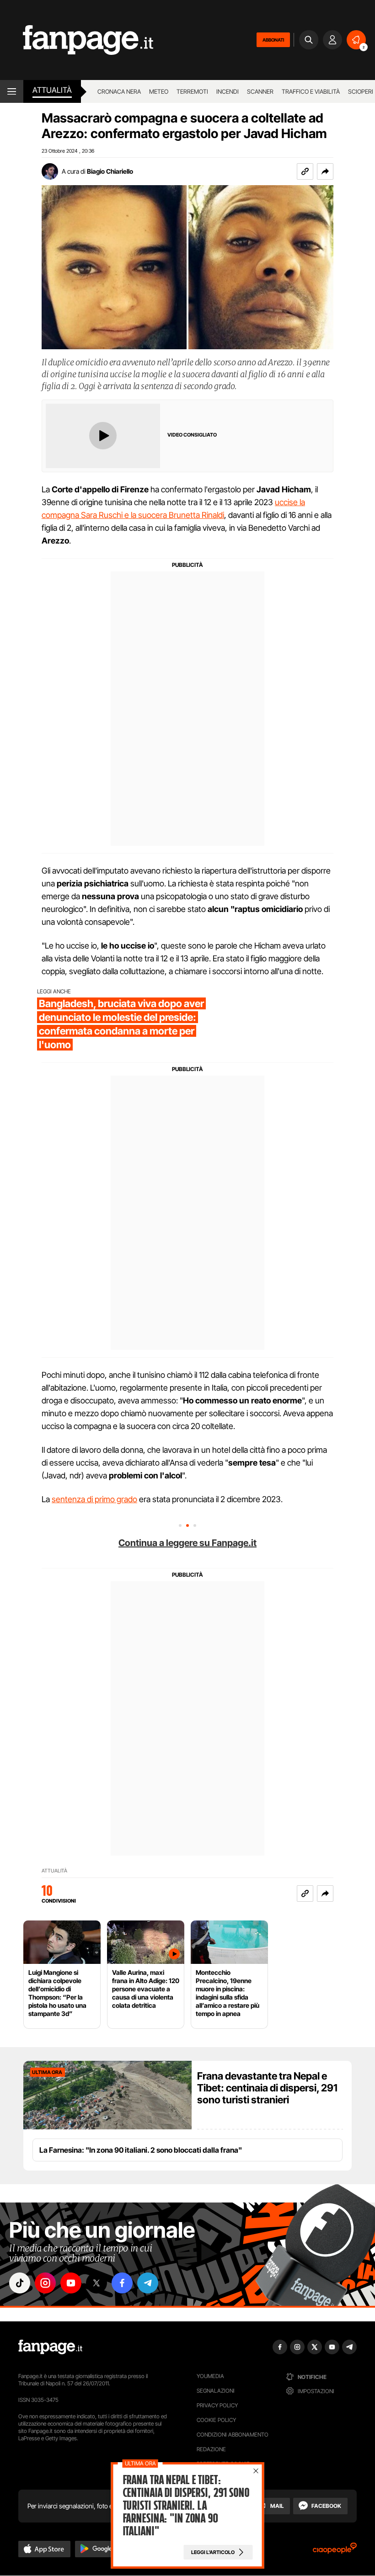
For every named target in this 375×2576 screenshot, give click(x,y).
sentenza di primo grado (94, 1499)
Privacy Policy (217, 2405)
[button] (325, 171)
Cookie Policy (216, 2420)
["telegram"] (148, 2283)
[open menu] (12, 91)
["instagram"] (45, 2283)
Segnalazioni (216, 2391)
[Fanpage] (50, 2347)
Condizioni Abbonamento (233, 2435)
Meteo (159, 91)
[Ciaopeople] (335, 2551)
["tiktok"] (20, 2283)
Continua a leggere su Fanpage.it (187, 1543)
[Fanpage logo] (77, 40)
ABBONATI (273, 40)
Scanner (260, 91)
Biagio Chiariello (110, 171)
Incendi (228, 91)
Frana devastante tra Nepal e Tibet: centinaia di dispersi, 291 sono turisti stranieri (267, 2088)
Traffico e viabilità (311, 91)
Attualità (52, 90)
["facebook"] (122, 2283)
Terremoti (192, 91)
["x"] (96, 2283)
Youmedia (210, 2376)
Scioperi (361, 91)
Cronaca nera (119, 91)
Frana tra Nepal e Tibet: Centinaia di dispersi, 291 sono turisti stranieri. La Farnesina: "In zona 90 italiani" (186, 2506)
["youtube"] (71, 2283)
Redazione (211, 2449)
